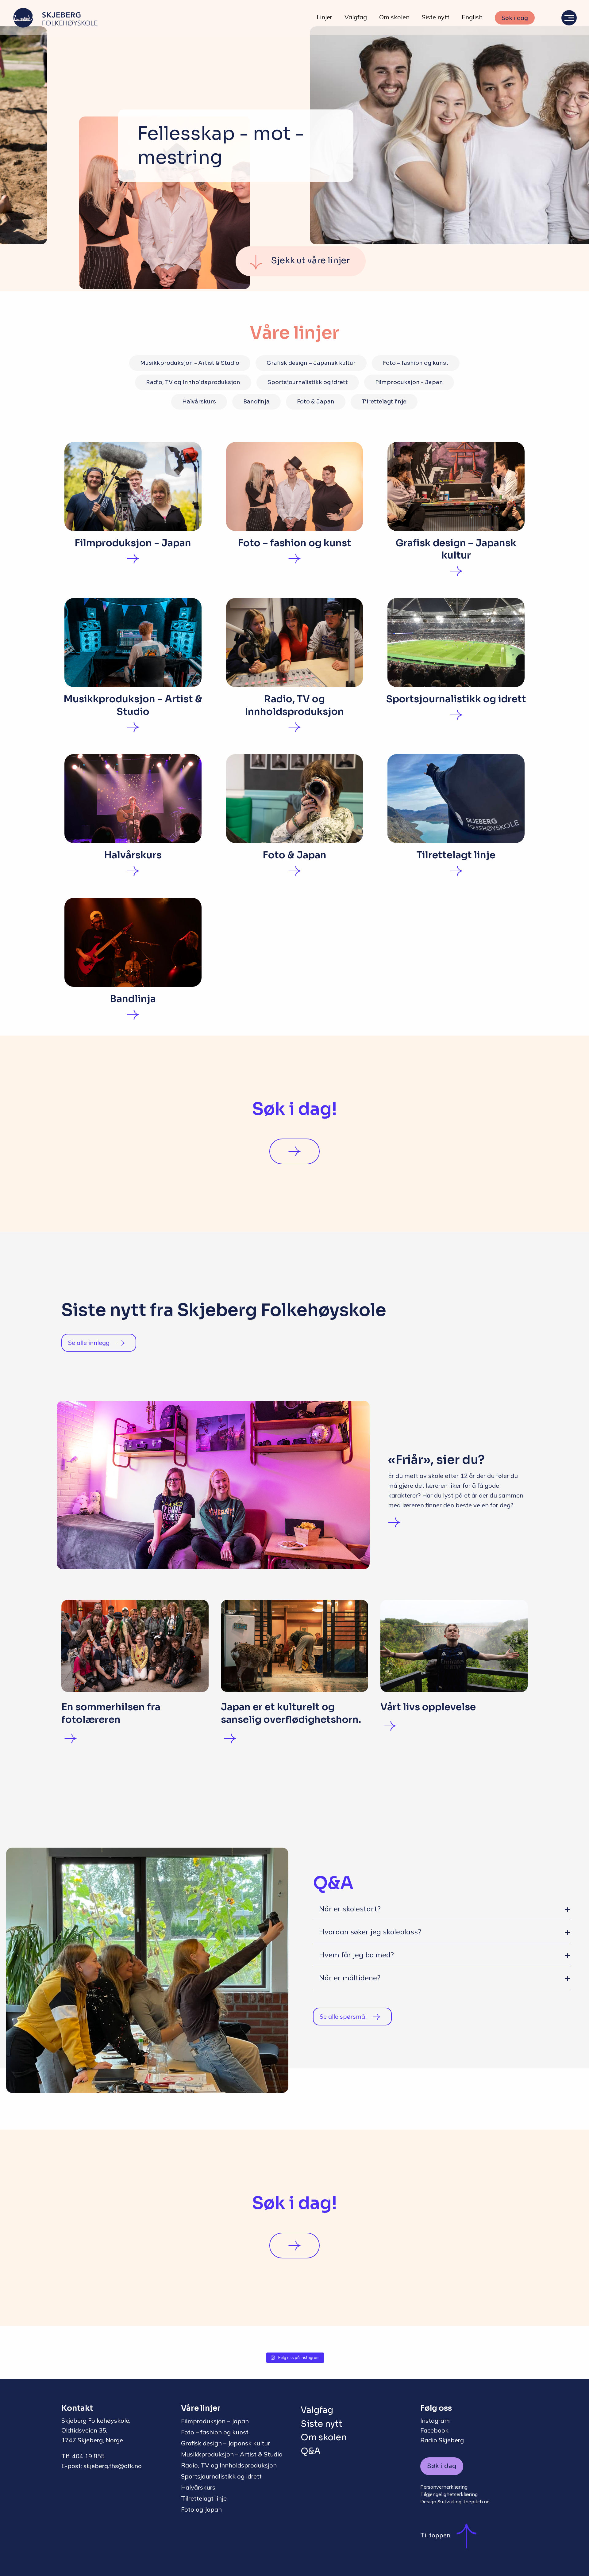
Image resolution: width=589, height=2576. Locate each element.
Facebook (434, 2430)
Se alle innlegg (90, 1343)
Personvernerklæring (444, 2487)
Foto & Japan (316, 402)
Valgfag (356, 17)
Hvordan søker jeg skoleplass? (370, 1932)
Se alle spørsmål (343, 2016)
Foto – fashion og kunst (416, 363)
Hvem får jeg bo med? (356, 1955)
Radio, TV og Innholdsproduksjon (193, 382)
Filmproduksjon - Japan (409, 382)
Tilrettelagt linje (384, 402)
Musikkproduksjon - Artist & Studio (190, 363)
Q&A (311, 2451)
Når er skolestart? (350, 1909)
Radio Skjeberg (442, 2440)
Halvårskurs (199, 402)
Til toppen (435, 2535)
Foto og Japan (201, 2509)
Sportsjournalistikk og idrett (308, 382)
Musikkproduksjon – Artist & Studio (232, 2454)
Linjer (324, 17)
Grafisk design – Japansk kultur (311, 363)
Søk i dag (515, 18)
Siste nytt (436, 17)
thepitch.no (477, 2502)
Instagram (435, 2420)
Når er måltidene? (350, 1978)
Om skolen (394, 17)
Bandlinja (256, 402)
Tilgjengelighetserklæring (449, 2494)
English (472, 17)
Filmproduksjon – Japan (215, 2421)
